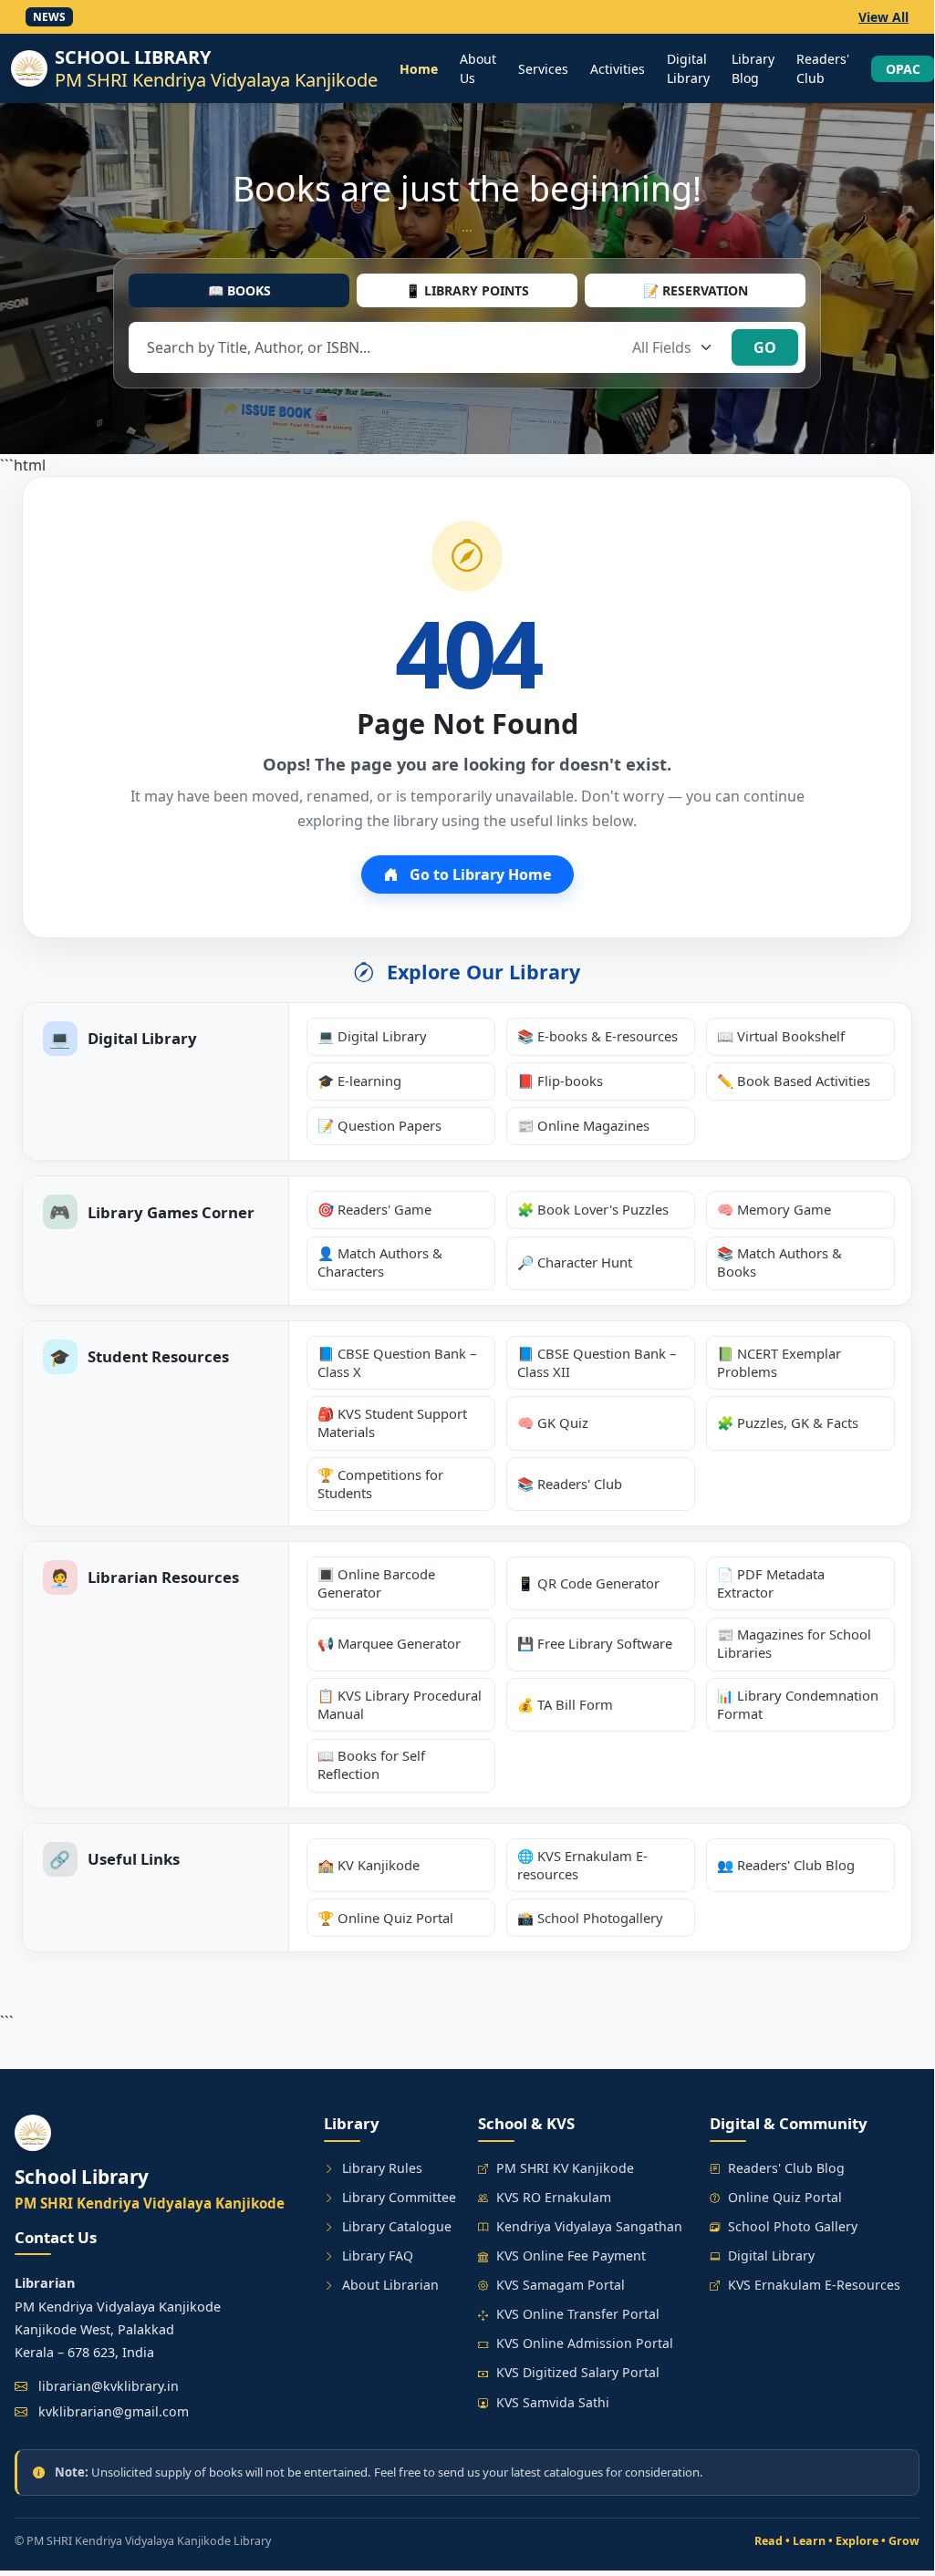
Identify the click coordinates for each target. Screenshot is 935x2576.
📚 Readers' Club (570, 1484)
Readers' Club (823, 68)
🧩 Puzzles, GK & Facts (788, 1422)
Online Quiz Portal (785, 2197)
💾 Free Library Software (595, 1643)
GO (765, 347)
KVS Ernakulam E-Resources (814, 2285)
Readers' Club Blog (786, 2168)
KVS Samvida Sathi (553, 2402)
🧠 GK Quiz (553, 1422)
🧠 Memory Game (774, 1209)
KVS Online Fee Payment (571, 2255)
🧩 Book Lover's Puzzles (593, 1209)
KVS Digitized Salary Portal (578, 2372)
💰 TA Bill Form (565, 1704)
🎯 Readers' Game (374, 1209)
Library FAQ (378, 2255)
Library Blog (753, 68)
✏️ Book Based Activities (794, 1081)
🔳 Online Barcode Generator (376, 1583)
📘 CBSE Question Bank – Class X (397, 1362)
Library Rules (382, 2168)
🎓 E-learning (359, 1081)
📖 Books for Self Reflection (371, 1764)
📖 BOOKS (239, 290)
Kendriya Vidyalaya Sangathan (589, 2226)
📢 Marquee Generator (389, 1643)
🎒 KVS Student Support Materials (392, 1422)
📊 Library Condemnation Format (798, 1704)
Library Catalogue (397, 2226)
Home (419, 69)
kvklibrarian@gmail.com (114, 2411)
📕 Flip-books (560, 1081)
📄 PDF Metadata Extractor (771, 1583)
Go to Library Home (478, 874)
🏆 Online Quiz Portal (385, 1918)
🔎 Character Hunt (575, 1262)
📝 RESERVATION (696, 290)
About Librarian (390, 2285)
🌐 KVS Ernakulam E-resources (582, 1865)
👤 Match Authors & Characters (380, 1262)
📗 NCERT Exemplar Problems (779, 1362)
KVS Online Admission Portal (585, 2343)
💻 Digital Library (372, 1036)
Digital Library (688, 68)
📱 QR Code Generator (588, 1583)
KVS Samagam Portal (561, 2285)
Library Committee (399, 2197)
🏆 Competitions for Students (380, 1484)
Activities (618, 69)
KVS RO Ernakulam (554, 2197)
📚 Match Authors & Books (779, 1262)
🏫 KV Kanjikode (369, 1865)
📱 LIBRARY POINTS (467, 290)
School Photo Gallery (793, 2226)
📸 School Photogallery (590, 1918)
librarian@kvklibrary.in (109, 2386)
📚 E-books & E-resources (597, 1036)
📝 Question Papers (379, 1125)
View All (883, 17)
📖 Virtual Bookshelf (781, 1036)
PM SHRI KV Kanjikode (565, 2168)
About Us (478, 68)
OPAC (903, 69)
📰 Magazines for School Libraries (794, 1643)
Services (543, 69)
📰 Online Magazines (583, 1125)
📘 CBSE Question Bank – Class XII (597, 1362)
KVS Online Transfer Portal (578, 2314)
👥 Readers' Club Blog (786, 1865)
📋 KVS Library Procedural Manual (400, 1704)
